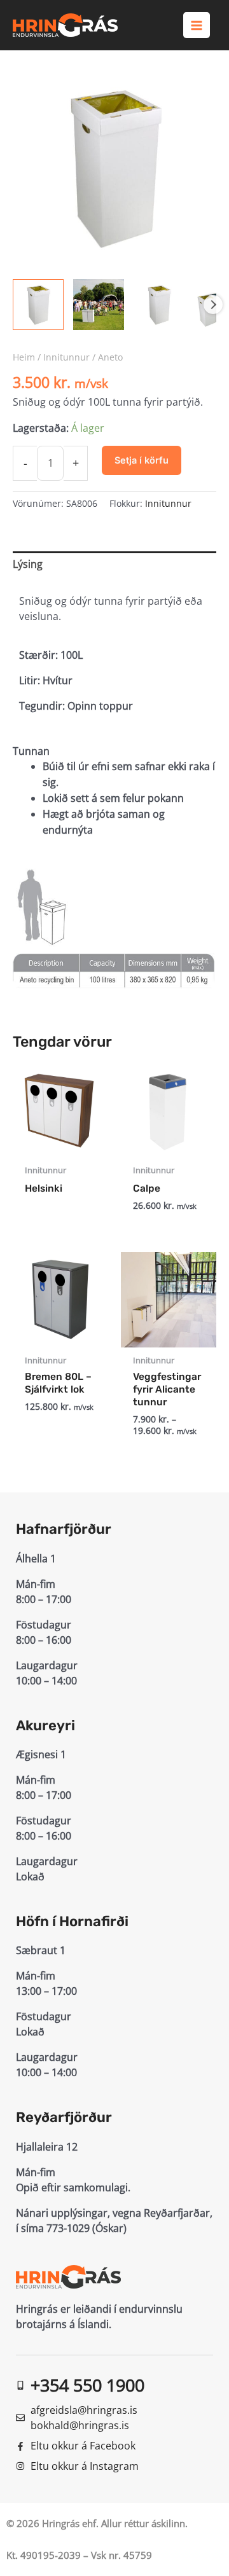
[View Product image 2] (99, 305)
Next (213, 305)
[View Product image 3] (159, 305)
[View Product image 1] (38, 305)
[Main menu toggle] (197, 25)
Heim (24, 357)
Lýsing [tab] (28, 564)
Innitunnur (66, 357)
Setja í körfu (142, 460)
